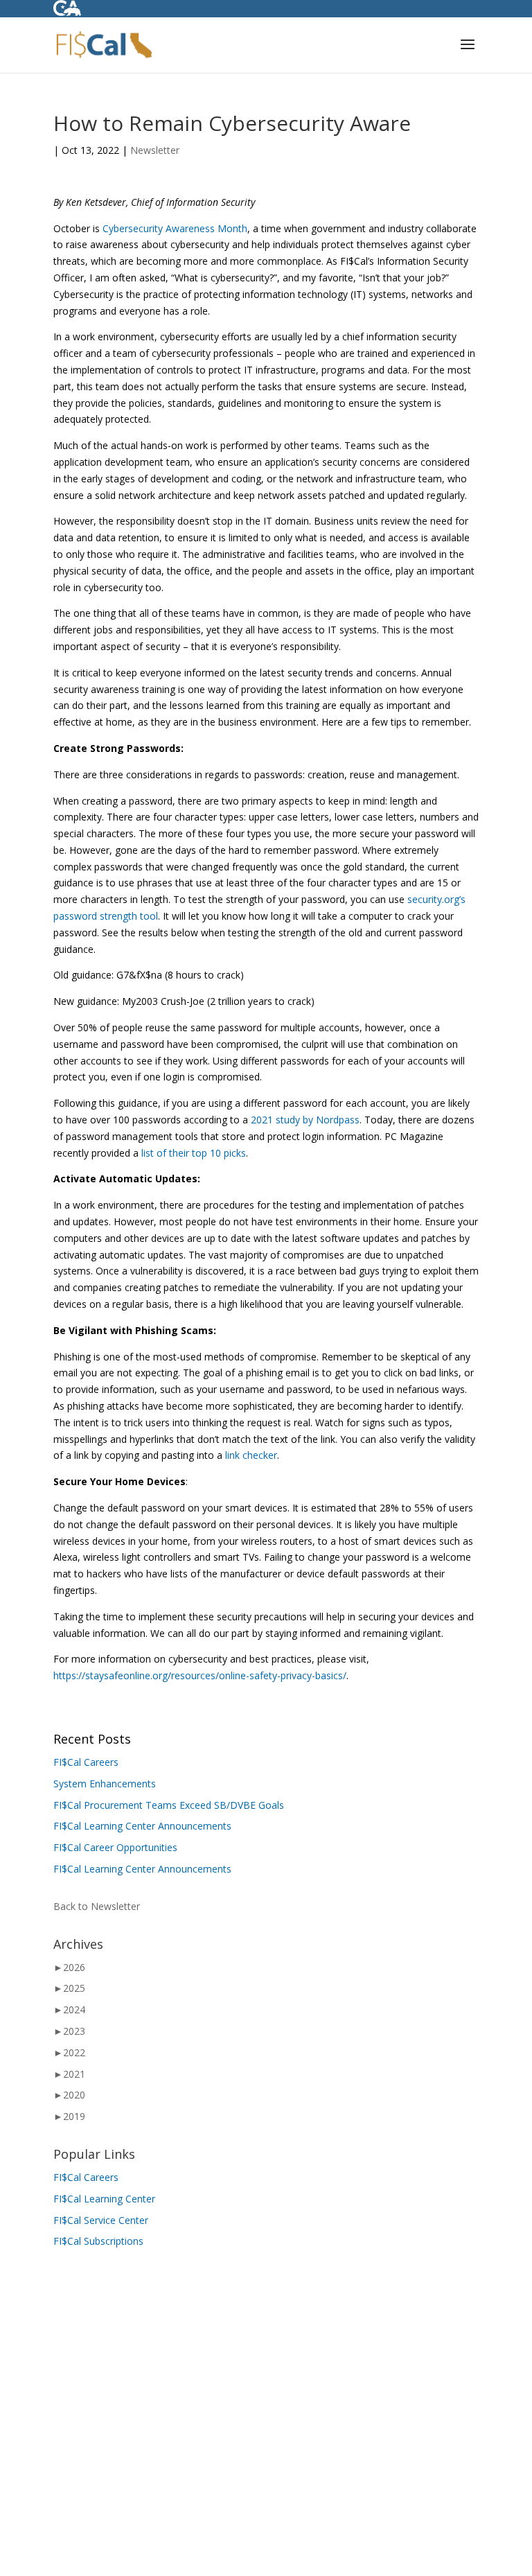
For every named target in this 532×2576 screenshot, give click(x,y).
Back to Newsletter (97, 1906)
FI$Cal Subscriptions (98, 2241)
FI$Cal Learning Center (104, 2199)
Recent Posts (92, 1739)
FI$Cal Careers (86, 1762)
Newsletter (155, 150)
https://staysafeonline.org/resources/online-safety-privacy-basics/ (200, 1675)
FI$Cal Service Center (101, 2220)
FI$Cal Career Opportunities (115, 1847)
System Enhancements (105, 1784)
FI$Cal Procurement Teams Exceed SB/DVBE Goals (169, 1805)
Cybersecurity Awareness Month (175, 228)
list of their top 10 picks (194, 1153)
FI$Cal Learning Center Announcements (142, 1826)
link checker (251, 1455)
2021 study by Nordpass (304, 1120)
